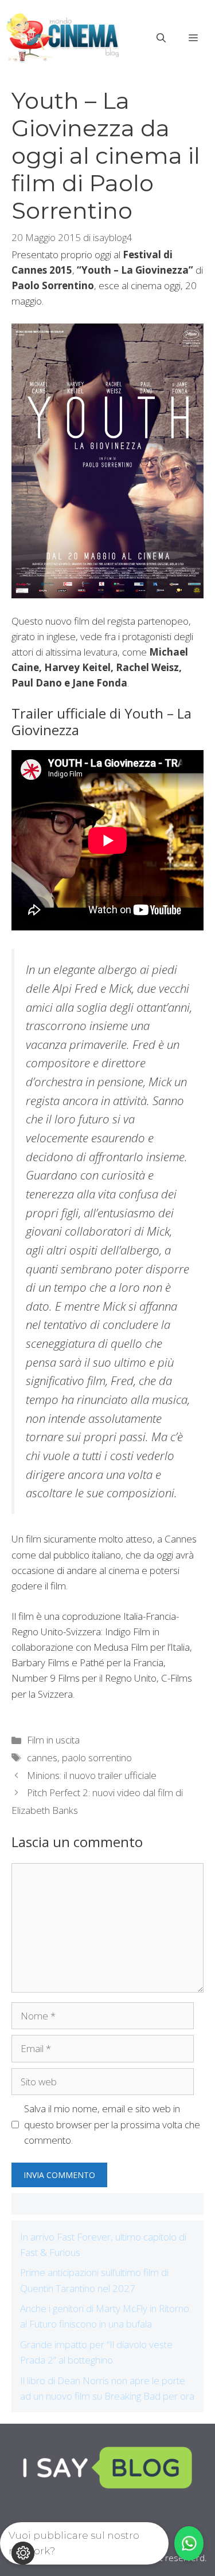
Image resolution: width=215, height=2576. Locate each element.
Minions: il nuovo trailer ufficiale (92, 1775)
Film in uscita (53, 1740)
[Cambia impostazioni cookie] (23, 2553)
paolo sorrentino (97, 1758)
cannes (42, 1758)
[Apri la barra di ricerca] (161, 38)
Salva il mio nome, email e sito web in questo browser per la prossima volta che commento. (112, 2124)
